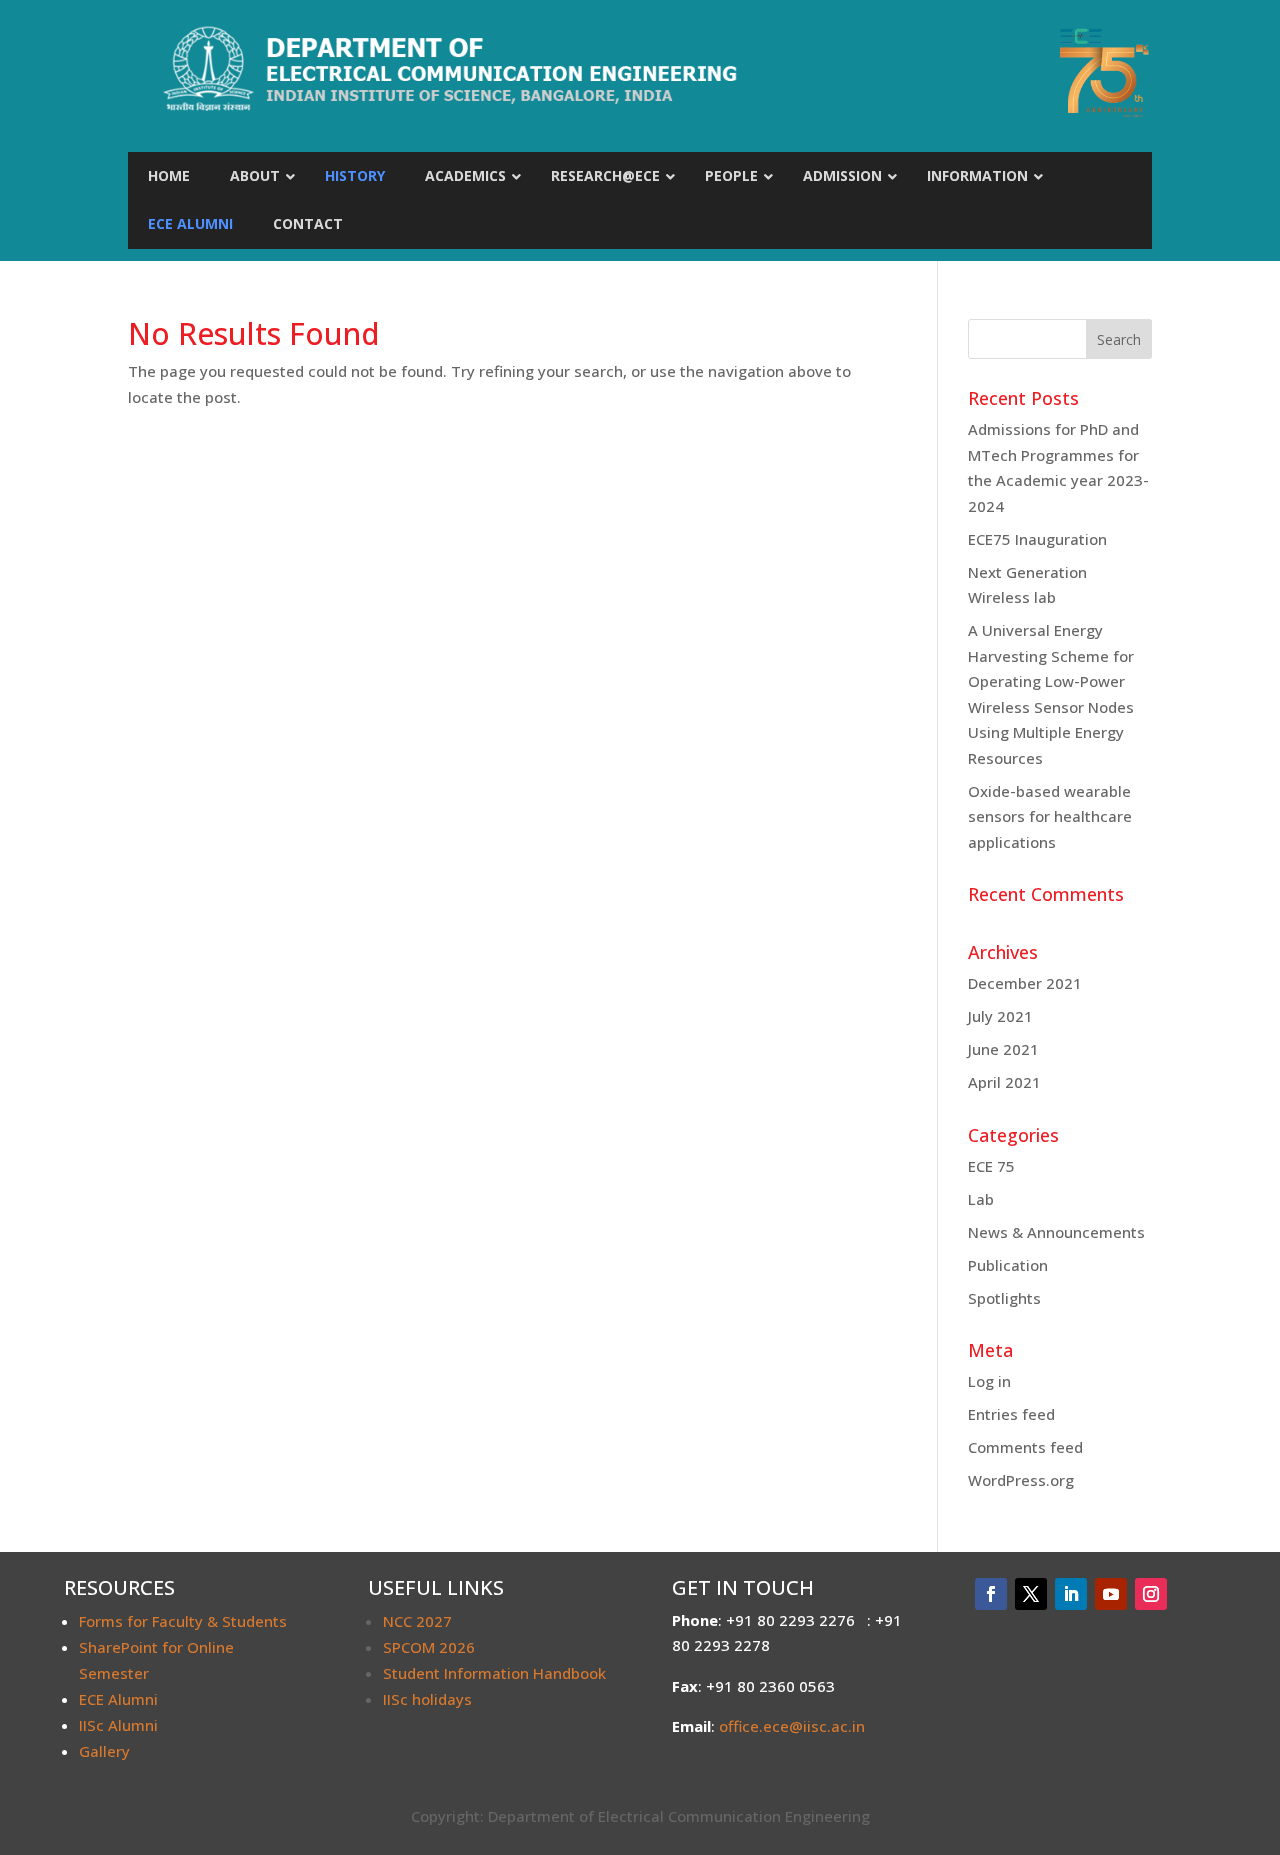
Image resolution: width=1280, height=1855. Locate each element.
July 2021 (1000, 1016)
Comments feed (1025, 1447)
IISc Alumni (118, 1725)
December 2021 (1025, 983)
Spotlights (1004, 1298)
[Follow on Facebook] (991, 1594)
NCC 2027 (417, 1621)
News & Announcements (1056, 1232)
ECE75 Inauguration (1037, 539)
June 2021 (1003, 1049)
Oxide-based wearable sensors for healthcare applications (1050, 816)
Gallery (104, 1751)
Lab (981, 1199)
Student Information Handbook (494, 1673)
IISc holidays (427, 1699)
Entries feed (1011, 1414)
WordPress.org (1021, 1480)
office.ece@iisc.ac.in (792, 1726)
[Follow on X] (1031, 1594)
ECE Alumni (118, 1699)
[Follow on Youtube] (1111, 1594)
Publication (1008, 1265)
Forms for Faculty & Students (183, 1621)
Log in (989, 1381)
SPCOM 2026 (429, 1647)
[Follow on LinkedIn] (1071, 1594)
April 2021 (1004, 1082)
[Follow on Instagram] (1151, 1594)
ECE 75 (991, 1166)
